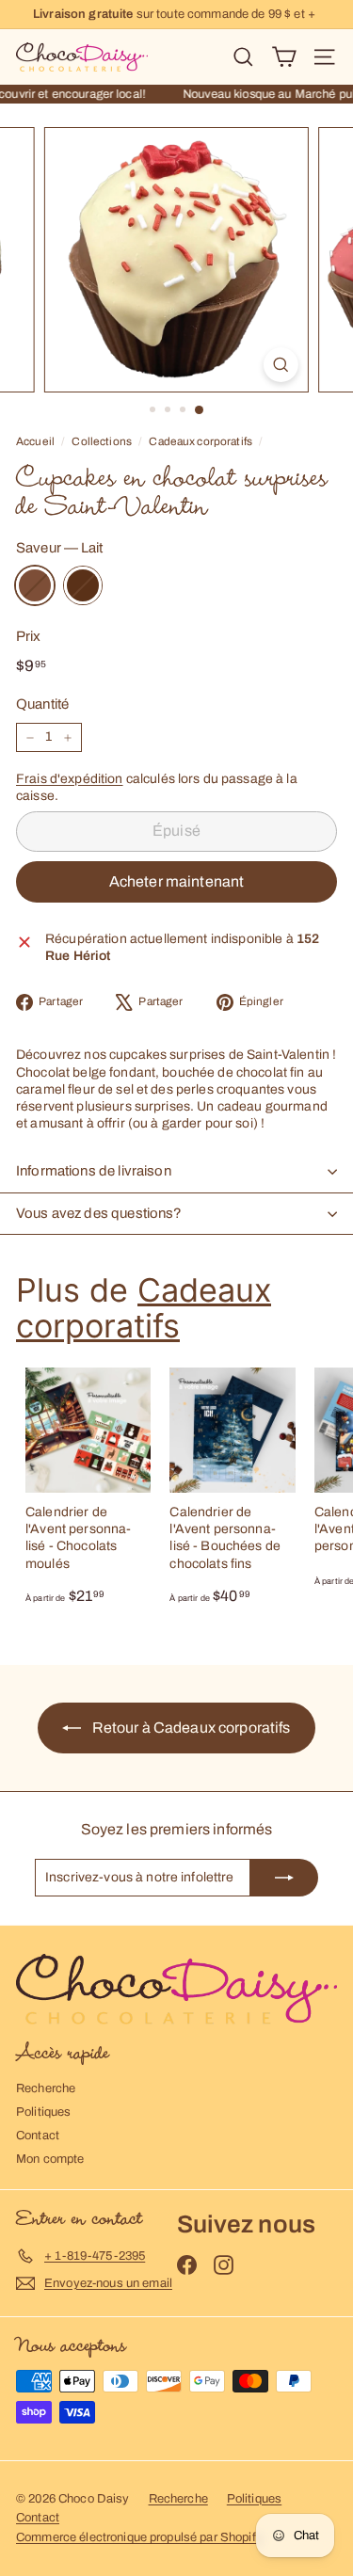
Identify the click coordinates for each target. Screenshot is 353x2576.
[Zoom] (281, 365)
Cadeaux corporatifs (201, 441)
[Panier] (284, 57)
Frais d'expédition (70, 779)
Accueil (35, 441)
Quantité (42, 704)
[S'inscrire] (284, 1878)
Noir (83, 585)
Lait (35, 585)
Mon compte (50, 2159)
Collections (102, 441)
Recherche (46, 2088)
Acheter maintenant (177, 881)
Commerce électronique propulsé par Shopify (139, 2537)
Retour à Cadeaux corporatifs (189, 1728)
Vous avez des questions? (99, 1213)
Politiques (43, 2112)
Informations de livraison (94, 1171)
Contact (38, 2136)
